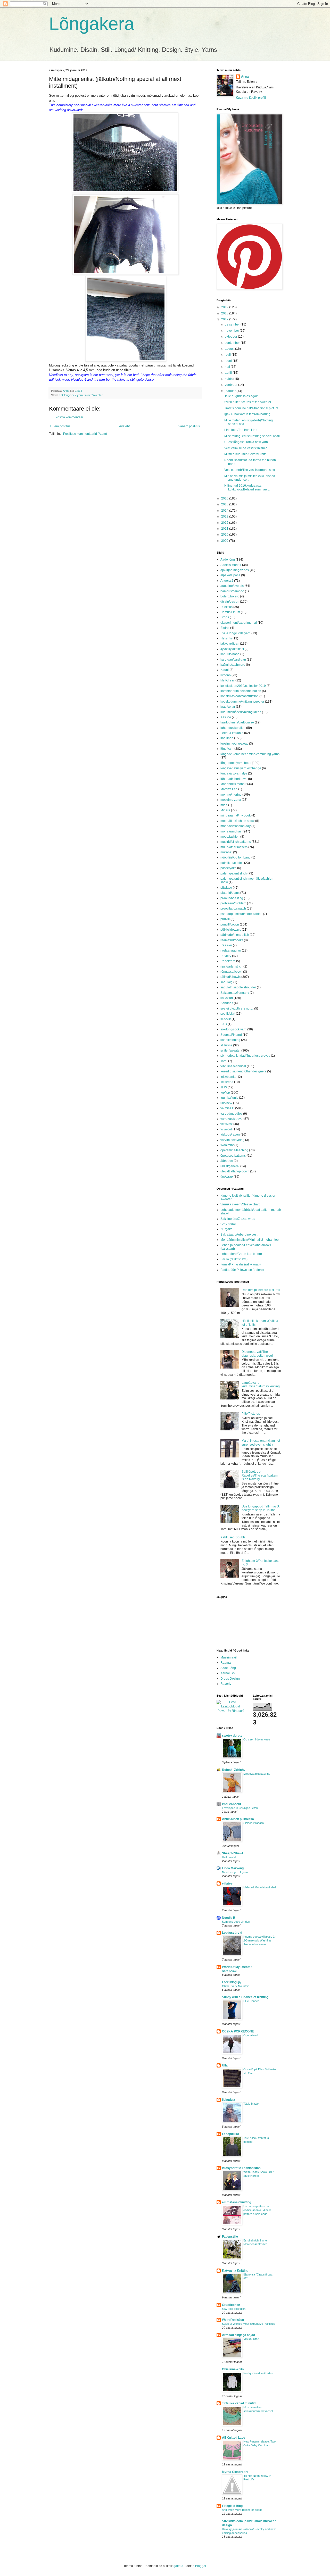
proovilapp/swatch (233, 908)
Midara (225, 810)
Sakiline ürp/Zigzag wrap (238, 1219)
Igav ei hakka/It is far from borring (247, 414)
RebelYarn (228, 961)
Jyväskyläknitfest (232, 649)
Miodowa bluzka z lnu (257, 1774)
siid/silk (226, 1019)
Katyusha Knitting (235, 2271)
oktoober (231, 337)
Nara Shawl (229, 1971)
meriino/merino (231, 795)
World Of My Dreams (237, 1967)
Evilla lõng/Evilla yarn (236, 633)
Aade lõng (228, 560)
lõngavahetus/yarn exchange (241, 768)
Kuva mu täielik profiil (251, 98)
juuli (228, 355)
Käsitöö (226, 717)
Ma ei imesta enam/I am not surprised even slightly (261, 1443)
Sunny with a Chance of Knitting (245, 1997)
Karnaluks (228, 1673)
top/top (225, 1093)
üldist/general (230, 1166)
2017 (225, 319)
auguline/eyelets (232, 586)
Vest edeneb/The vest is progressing (250, 470)
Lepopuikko (230, 2134)
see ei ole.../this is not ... (237, 1008)
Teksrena (227, 1082)
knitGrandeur (232, 1804)
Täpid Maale (251, 2104)
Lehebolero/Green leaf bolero (241, 1254)
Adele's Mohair (231, 565)
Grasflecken (231, 2305)
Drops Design (230, 1679)
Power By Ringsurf (231, 1711)
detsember (233, 324)
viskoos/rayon (230, 1135)
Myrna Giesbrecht (235, 2472)
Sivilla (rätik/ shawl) (234, 1259)
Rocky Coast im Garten (258, 2373)
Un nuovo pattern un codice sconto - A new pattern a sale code (257, 2210)
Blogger (201, 2566)
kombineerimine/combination (241, 691)
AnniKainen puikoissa (238, 1819)
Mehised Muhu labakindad (260, 1887)
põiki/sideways (231, 930)
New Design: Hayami (235, 1872)
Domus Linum (230, 612)
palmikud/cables (232, 863)
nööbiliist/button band (236, 857)
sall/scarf (227, 998)
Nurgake (226, 1229)
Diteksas (226, 607)
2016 (225, 498)
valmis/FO (227, 1108)
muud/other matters (234, 847)
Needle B (229, 1918)
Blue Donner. (251, 2001)
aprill (229, 373)
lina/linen (227, 738)
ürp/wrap (227, 1177)
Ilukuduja (229, 2100)
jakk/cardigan (230, 644)
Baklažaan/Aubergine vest (239, 1235)
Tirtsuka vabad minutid (239, 2403)
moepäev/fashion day (236, 826)
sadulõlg (226, 982)
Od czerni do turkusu (257, 1739)
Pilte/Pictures (251, 1414)
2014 (225, 511)
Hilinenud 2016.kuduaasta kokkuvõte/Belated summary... (247, 487)
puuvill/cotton (230, 924)
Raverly (226, 1684)
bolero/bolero (230, 596)
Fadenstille (230, 2237)
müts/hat (226, 852)
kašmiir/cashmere (233, 665)
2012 (225, 523)
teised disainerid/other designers (243, 1071)
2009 (225, 541)
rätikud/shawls (230, 977)
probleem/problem (233, 903)
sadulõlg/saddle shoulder (238, 987)
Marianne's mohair (233, 784)
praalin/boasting (232, 898)
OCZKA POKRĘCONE (238, 2031)
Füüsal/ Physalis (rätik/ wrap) (241, 1264)
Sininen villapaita (254, 1823)
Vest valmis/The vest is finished (246, 448)
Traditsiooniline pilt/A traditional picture (251, 408)
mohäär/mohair (231, 831)
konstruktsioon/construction (240, 696)
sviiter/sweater (93, 395)
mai (228, 367)
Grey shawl (228, 1224)
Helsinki (226, 638)
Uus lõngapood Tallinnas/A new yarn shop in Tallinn (260, 1508)
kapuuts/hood (230, 654)
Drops (225, 617)
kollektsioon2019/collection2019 (243, 686)
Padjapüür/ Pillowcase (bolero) (242, 1270)
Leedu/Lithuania (232, 733)
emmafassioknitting (237, 2202)
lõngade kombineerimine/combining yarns (250, 754)
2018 (225, 313)
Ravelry (226, 956)
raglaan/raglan (231, 951)
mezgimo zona (231, 800)
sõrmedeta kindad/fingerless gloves (245, 1056)
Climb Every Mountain (236, 1986)
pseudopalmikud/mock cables (241, 914)
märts (229, 379)
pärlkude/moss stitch (235, 935)
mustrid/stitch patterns (236, 842)
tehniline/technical (233, 1066)
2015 (225, 504)
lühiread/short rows (234, 779)
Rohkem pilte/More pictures (261, 1290)
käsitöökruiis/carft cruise (237, 722)
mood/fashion (230, 837)
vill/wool (226, 1129)
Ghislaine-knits (233, 2369)
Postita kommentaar (69, 417)
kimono (226, 675)
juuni (229, 361)
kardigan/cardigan (233, 660)
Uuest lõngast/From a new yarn (246, 442)
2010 (225, 535)
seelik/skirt (228, 1014)
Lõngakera (92, 24)
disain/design (230, 602)
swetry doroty (232, 1736)
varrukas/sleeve (232, 1119)
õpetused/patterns (233, 1156)
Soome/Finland (231, 1035)
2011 (225, 529)
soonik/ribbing (230, 1040)
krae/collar (228, 707)
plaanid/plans (230, 893)
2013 (225, 516)
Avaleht (124, 426)
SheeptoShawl (232, 1853)
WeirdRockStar (233, 2320)
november (232, 331)
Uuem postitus (60, 426)
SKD (224, 1024)
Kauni (225, 670)
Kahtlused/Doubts (233, 1537)
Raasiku (226, 945)
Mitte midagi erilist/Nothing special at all (252, 436)
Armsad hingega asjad (238, 2335)
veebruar (232, 385)
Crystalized (250, 2035)
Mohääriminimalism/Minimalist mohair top (250, 1240)
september (233, 343)
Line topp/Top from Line (241, 430)
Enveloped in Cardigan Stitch (240, 1808)
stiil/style (226, 1045)
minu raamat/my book (236, 815)
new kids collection (234, 2309)
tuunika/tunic (229, 1098)
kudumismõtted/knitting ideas (241, 712)
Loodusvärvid (232, 1933)
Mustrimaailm (230, 1657)
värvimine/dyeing (232, 1140)
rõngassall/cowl (231, 972)
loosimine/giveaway (234, 744)
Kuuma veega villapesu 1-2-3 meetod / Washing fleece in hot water (259, 1940)
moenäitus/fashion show (237, 821)
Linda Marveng (233, 1868)
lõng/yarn (227, 749)
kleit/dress (228, 680)
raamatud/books (232, 940)
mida (224, 805)
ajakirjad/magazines (235, 570)
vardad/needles (231, 1114)
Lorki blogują (231, 1982)
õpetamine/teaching (234, 1150)
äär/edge (227, 1161)
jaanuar (231, 391)
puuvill (225, 919)
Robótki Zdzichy (234, 1770)
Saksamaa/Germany (235, 993)
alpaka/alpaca (230, 575)
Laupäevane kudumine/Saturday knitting (261, 1385)
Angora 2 (227, 581)
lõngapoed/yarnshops (236, 763)
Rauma (226, 1663)
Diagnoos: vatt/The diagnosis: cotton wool (257, 1354)
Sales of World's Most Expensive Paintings (249, 2324)
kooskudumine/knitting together (242, 702)
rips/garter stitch (232, 966)
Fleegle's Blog (232, 2506)
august (230, 349)
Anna (245, 77)
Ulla (225, 2065)
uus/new (226, 1103)
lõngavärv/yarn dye (234, 773)
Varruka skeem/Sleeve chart (240, 1204)
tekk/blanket (229, 1077)
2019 (225, 307)
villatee (227, 1883)
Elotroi (225, 628)
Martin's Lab (229, 789)
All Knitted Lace (234, 2438)
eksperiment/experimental (239, 623)
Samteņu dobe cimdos (236, 1922)
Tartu (224, 1061)
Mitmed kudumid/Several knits (245, 454)
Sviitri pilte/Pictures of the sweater (248, 402)
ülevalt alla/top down (235, 1171)
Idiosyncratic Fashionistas (241, 2168)
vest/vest (226, 1124)
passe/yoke (228, 868)
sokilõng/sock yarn (71, 395)
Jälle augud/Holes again (241, 396)
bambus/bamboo (232, 591)
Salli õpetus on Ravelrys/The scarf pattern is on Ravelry (260, 1475)
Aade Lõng (228, 1668)
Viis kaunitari (251, 2339)
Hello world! (229, 1857)
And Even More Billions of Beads (242, 2510)
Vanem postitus (189, 426)
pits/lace (226, 888)
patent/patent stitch (234, 873)
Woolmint (227, 1145)
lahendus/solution (233, 728)
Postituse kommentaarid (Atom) (85, 434)
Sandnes (227, 1003)
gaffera (178, 2566)
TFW (224, 1087)
